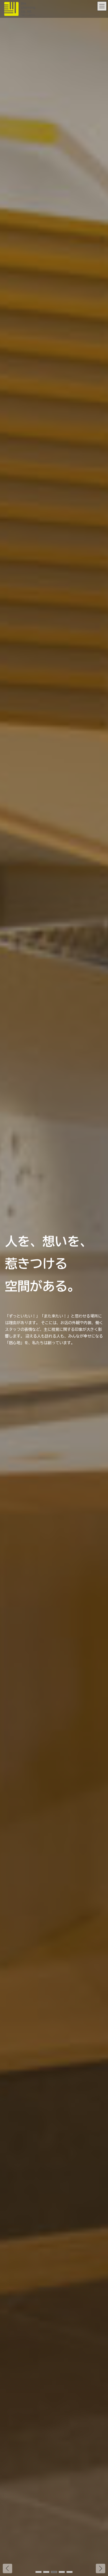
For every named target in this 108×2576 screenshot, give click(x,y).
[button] (101, 2568)
